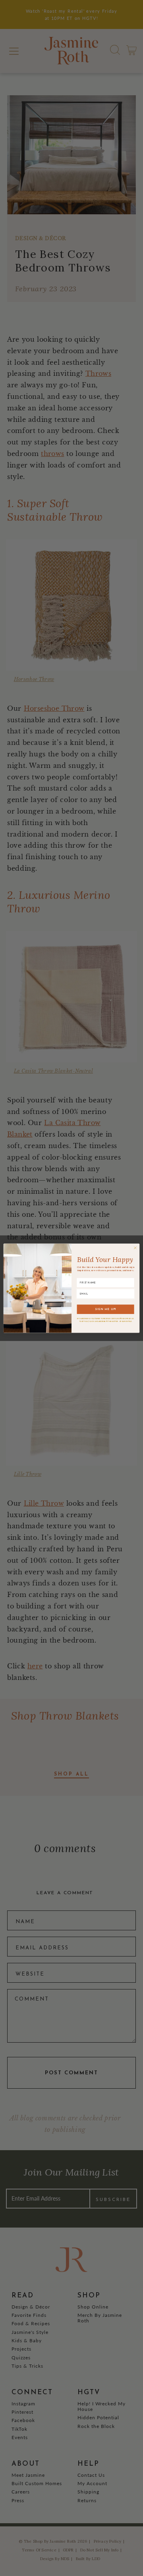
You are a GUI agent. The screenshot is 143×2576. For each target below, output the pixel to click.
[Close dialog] (135, 1248)
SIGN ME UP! (106, 1309)
